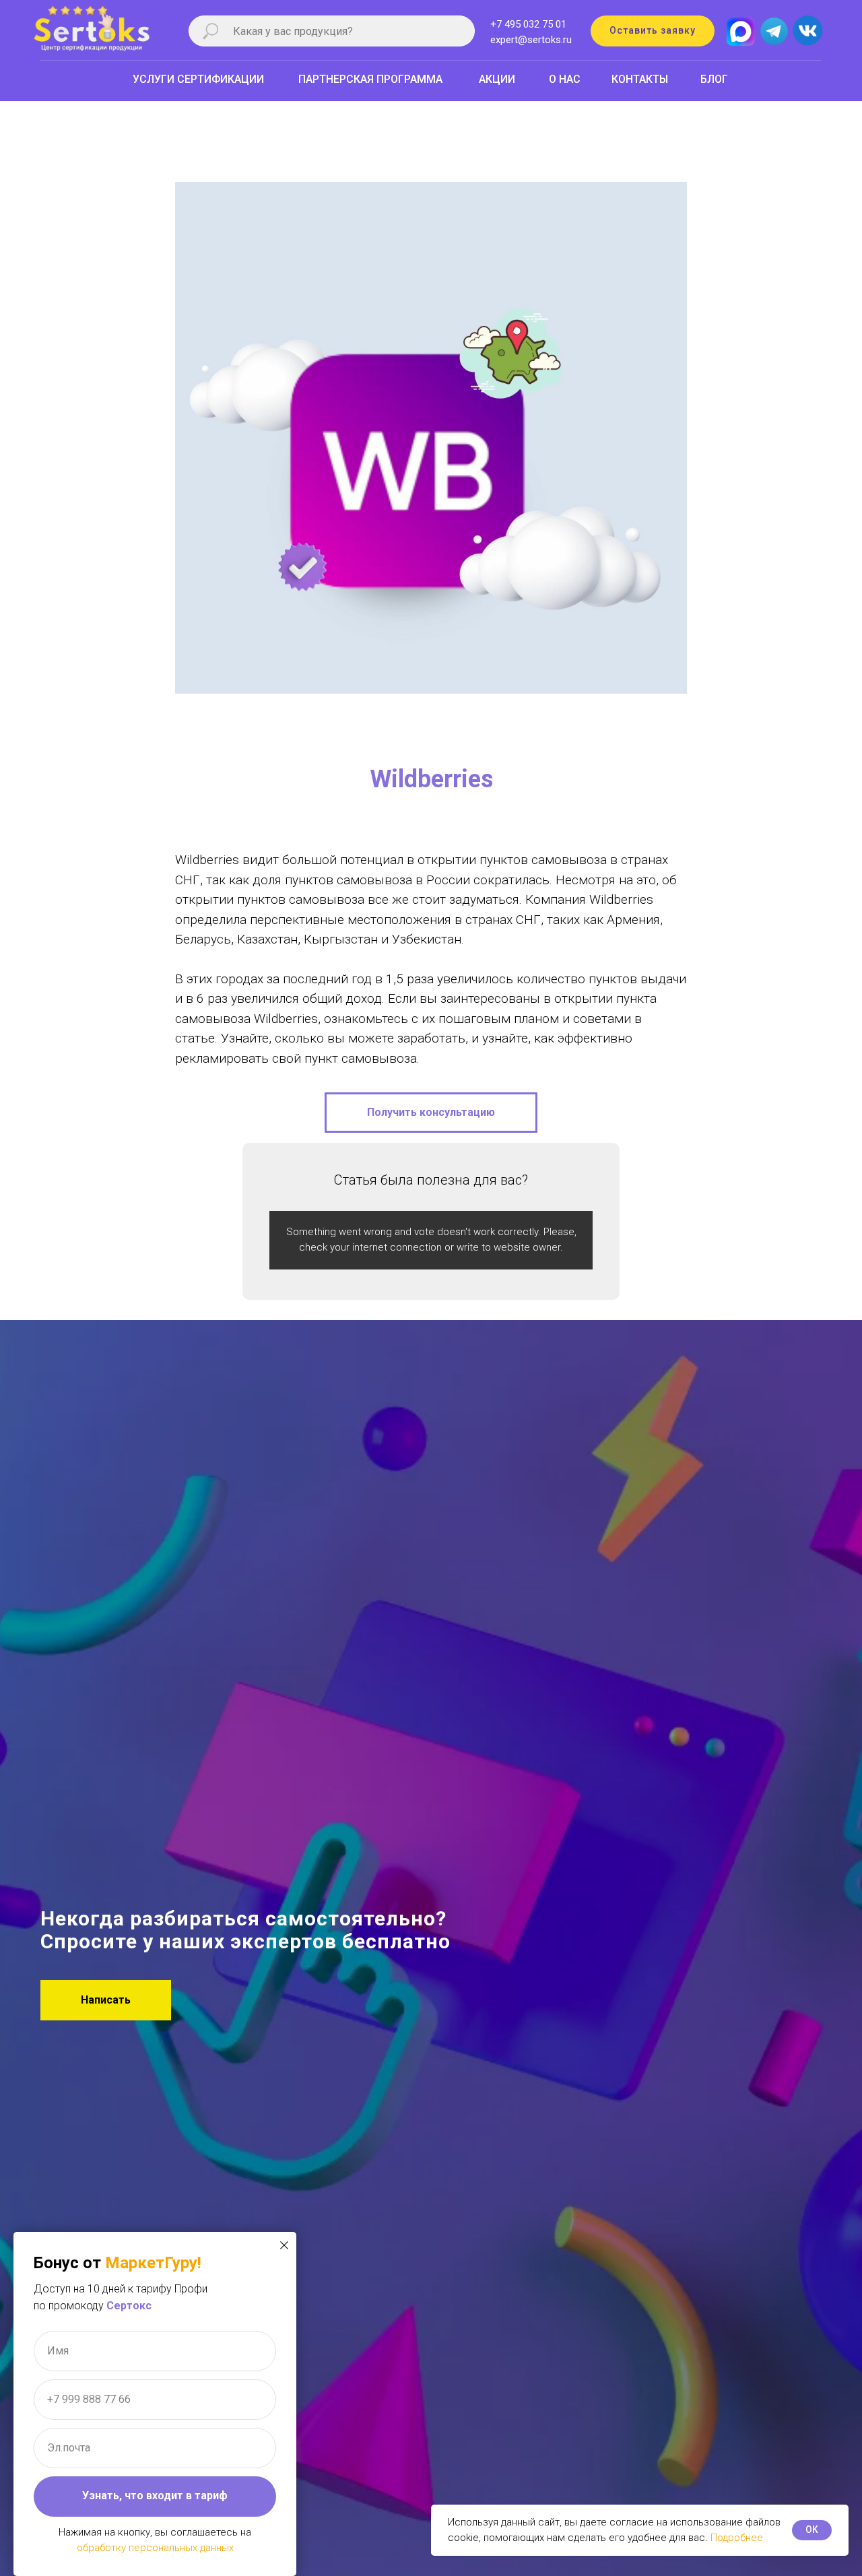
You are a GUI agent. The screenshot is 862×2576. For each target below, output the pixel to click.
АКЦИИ (497, 79)
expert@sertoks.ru (531, 40)
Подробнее (737, 2538)
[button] (653, 31)
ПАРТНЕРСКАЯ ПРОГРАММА (370, 79)
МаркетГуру (151, 2263)
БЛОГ (714, 79)
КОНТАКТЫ (640, 79)
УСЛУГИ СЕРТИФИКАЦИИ (198, 79)
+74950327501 (33, 107)
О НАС (565, 79)
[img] (807, 31)
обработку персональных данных (155, 2548)
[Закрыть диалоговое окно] (284, 2245)
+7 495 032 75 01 (528, 24)
